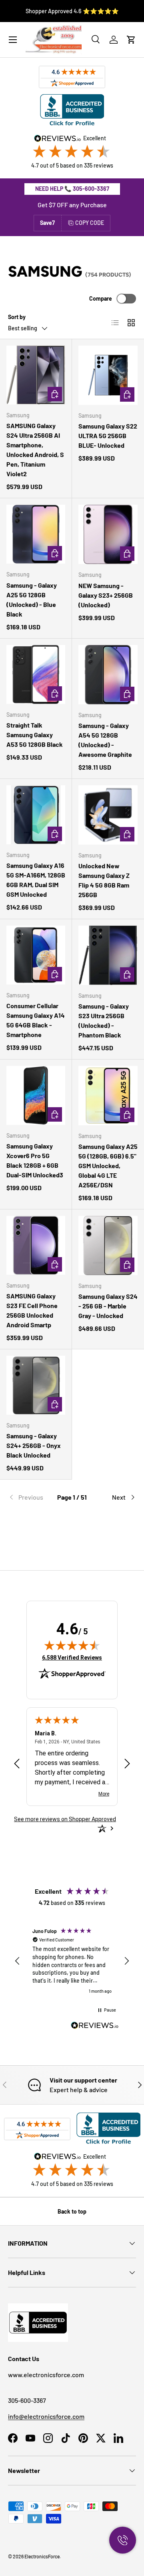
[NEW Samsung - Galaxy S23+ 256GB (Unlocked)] (108, 534)
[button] (131, 40)
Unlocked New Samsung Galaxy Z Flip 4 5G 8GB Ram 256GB (104, 880)
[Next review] (127, 1764)
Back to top (72, 2211)
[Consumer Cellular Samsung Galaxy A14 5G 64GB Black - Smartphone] (36, 955)
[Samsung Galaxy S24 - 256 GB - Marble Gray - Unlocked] (108, 1246)
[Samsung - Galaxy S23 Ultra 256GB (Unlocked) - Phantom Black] (108, 955)
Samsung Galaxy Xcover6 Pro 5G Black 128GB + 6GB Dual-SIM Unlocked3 (35, 1160)
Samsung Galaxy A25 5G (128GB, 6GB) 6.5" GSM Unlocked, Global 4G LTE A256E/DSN (108, 1166)
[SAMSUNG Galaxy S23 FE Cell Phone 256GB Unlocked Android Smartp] (36, 1245)
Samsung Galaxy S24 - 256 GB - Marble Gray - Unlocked (108, 1306)
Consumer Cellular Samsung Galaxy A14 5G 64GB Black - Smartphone (36, 1020)
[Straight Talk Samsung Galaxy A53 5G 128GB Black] (36, 674)
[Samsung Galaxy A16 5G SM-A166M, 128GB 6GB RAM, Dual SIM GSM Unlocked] (36, 815)
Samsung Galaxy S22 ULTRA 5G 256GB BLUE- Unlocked (108, 436)
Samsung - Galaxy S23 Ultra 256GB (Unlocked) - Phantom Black (104, 1020)
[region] (72, 1961)
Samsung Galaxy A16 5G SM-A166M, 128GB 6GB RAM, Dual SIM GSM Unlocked (36, 880)
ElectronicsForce (42, 2556)
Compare (101, 298)
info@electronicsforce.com (46, 2416)
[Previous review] (17, 1764)
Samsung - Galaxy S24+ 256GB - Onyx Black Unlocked (34, 1445)
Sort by (17, 317)
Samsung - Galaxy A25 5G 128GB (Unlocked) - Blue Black (32, 600)
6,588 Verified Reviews (72, 1657)
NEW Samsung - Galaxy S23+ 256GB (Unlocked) (106, 595)
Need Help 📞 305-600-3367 (72, 189)
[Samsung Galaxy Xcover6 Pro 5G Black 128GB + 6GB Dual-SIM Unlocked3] (36, 1095)
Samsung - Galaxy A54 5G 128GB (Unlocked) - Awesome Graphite (105, 740)
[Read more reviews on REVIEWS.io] (95, 2026)
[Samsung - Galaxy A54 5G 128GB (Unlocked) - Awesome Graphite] (108, 675)
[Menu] (13, 40)
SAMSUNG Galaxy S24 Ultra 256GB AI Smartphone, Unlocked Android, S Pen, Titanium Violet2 (35, 450)
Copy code (90, 223)
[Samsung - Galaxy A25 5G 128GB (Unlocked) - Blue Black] (36, 534)
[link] (29, 1497)
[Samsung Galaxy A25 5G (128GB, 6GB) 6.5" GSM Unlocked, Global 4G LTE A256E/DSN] (108, 1096)
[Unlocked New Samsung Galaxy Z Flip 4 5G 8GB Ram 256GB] (108, 815)
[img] (72, 1645)
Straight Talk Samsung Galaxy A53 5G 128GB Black (35, 735)
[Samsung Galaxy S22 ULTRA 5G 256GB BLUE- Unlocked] (108, 375)
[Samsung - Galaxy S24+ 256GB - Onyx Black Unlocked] (36, 1385)
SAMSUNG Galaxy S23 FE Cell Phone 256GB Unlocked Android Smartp (32, 1310)
